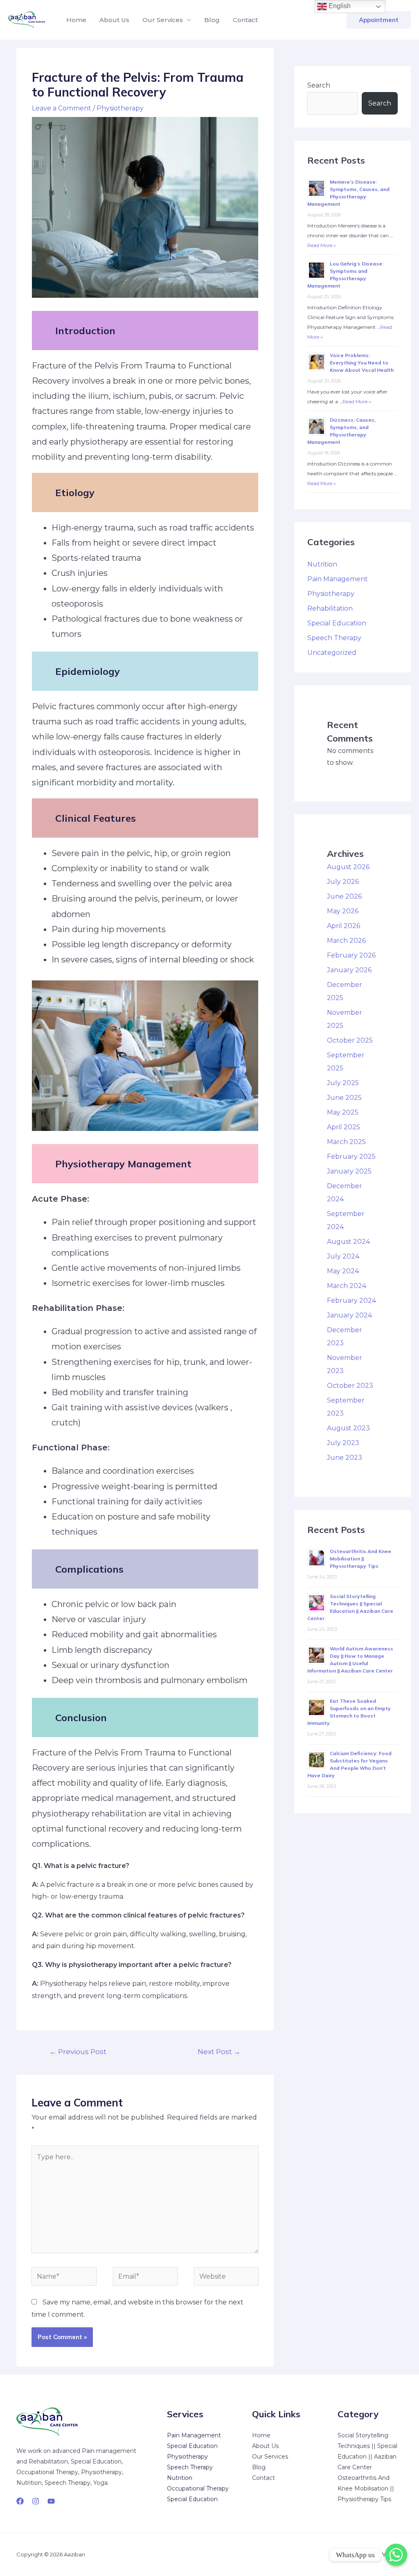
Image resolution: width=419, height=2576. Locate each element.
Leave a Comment (62, 108)
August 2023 (348, 1428)
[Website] (226, 2278)
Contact (245, 20)
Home (76, 20)
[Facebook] (20, 2501)
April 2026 (344, 926)
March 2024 (347, 1286)
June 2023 (345, 1458)
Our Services (163, 20)
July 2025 (343, 1083)
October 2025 (350, 1040)
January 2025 (349, 1171)
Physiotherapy (120, 108)
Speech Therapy (334, 638)
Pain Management (338, 579)
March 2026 (346, 941)
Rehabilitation (330, 608)
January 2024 (349, 1315)
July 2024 (343, 1256)
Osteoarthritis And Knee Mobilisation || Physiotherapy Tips (360, 1559)
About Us (114, 20)
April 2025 (344, 1127)
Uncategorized (332, 653)
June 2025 (344, 1098)
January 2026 (349, 970)
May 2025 (343, 1112)
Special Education (337, 623)
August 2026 (348, 867)
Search (319, 85)
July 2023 (343, 1443)
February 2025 (351, 1157)
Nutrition (322, 564)
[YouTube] (51, 2501)
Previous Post (78, 2051)
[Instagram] (36, 2501)
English (339, 6)
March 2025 (346, 1142)
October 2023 (350, 1386)
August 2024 (348, 1242)
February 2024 (351, 1300)
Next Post (219, 2051)
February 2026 (351, 955)
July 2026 (343, 882)
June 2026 (344, 896)
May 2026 (343, 911)
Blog (212, 20)
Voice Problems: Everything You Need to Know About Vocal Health (362, 363)
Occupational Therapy (198, 2488)
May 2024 (343, 1271)
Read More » (322, 245)
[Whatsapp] (396, 2555)
